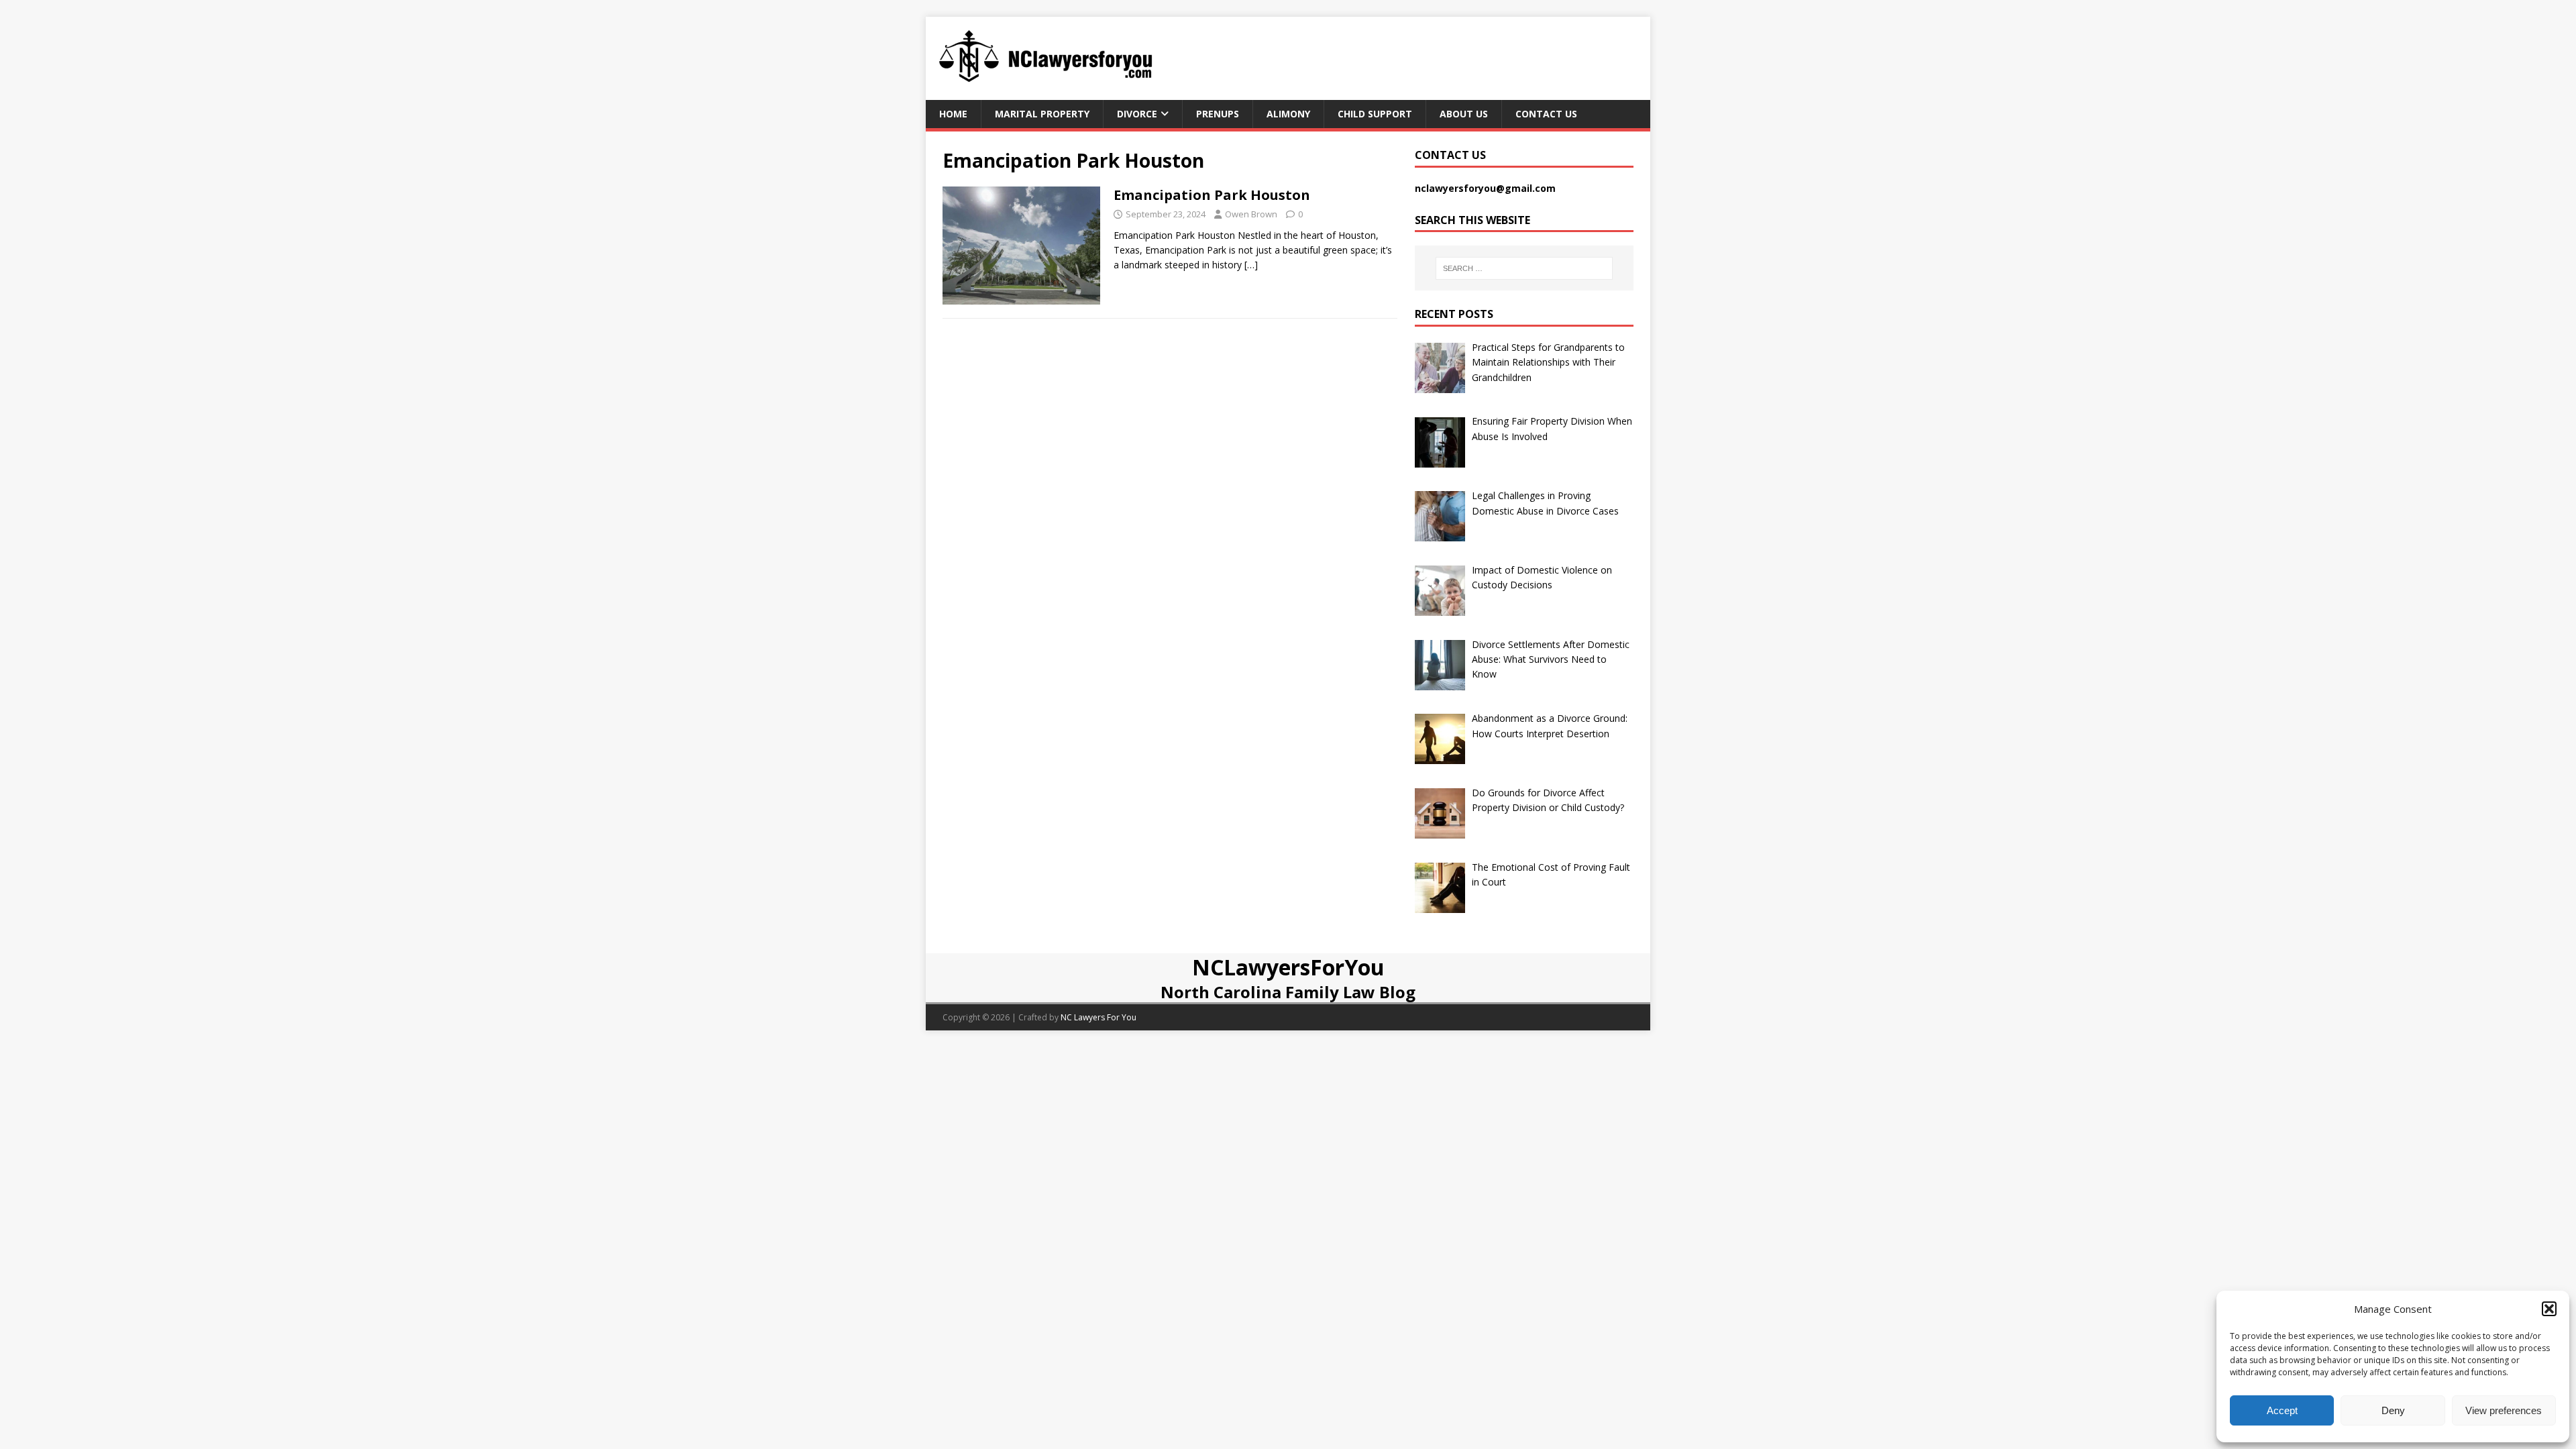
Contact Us (1546, 114)
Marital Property (1042, 114)
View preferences (2504, 1410)
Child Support (1375, 114)
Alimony (1288, 114)
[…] (1251, 265)
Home (953, 114)
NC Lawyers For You (1098, 1017)
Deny (2393, 1410)
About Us (1464, 114)
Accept (2282, 1410)
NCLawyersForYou (1288, 967)
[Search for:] (1524, 268)
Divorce (1137, 114)
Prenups (1218, 114)
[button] (2549, 1309)
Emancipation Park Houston (1212, 195)
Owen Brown (1251, 214)
